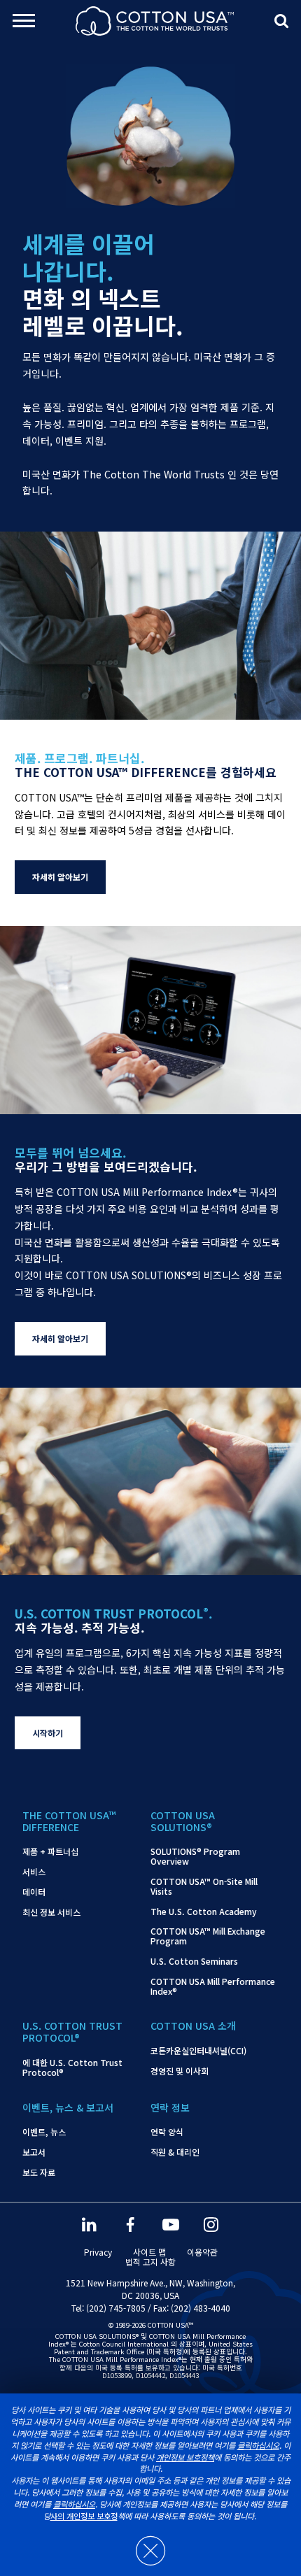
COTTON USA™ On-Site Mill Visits (204, 1886)
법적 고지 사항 (150, 2262)
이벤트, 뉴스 (44, 2132)
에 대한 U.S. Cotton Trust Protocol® (72, 2068)
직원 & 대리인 (175, 2152)
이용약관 (202, 2252)
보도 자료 (39, 2172)
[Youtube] (171, 2225)
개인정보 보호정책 (185, 2457)
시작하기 (48, 1733)
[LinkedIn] (89, 2225)
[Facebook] (130, 2225)
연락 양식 (167, 2132)
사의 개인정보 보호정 (84, 2516)
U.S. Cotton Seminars (194, 1961)
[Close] (150, 2544)
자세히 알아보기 (60, 877)
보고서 (34, 2152)
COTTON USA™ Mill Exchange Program (208, 1936)
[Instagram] (212, 2225)
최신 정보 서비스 (51, 1912)
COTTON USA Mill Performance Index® (213, 1986)
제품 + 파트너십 (50, 1851)
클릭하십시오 (258, 2445)
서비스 (34, 1872)
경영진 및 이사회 (180, 2071)
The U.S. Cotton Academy (204, 1912)
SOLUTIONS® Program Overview (195, 1856)
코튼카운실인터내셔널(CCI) (198, 2051)
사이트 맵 (149, 2252)
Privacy (98, 2252)
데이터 (34, 1892)
